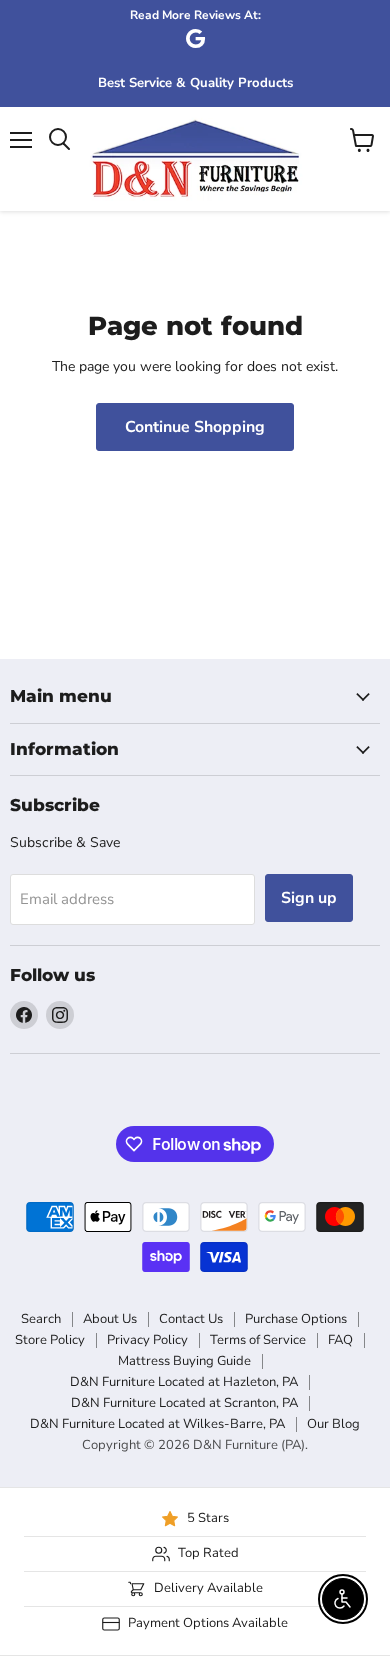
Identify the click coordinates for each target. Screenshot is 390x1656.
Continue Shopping (195, 427)
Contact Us (191, 1319)
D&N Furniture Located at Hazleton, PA (184, 1382)
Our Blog (333, 1424)
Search (41, 1319)
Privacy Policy (147, 1340)
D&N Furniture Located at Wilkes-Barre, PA (157, 1424)
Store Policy (50, 1340)
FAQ (340, 1340)
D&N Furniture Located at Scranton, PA (184, 1403)
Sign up (309, 898)
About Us (110, 1319)
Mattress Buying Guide (184, 1361)
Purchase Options (296, 1319)
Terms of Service (258, 1340)
